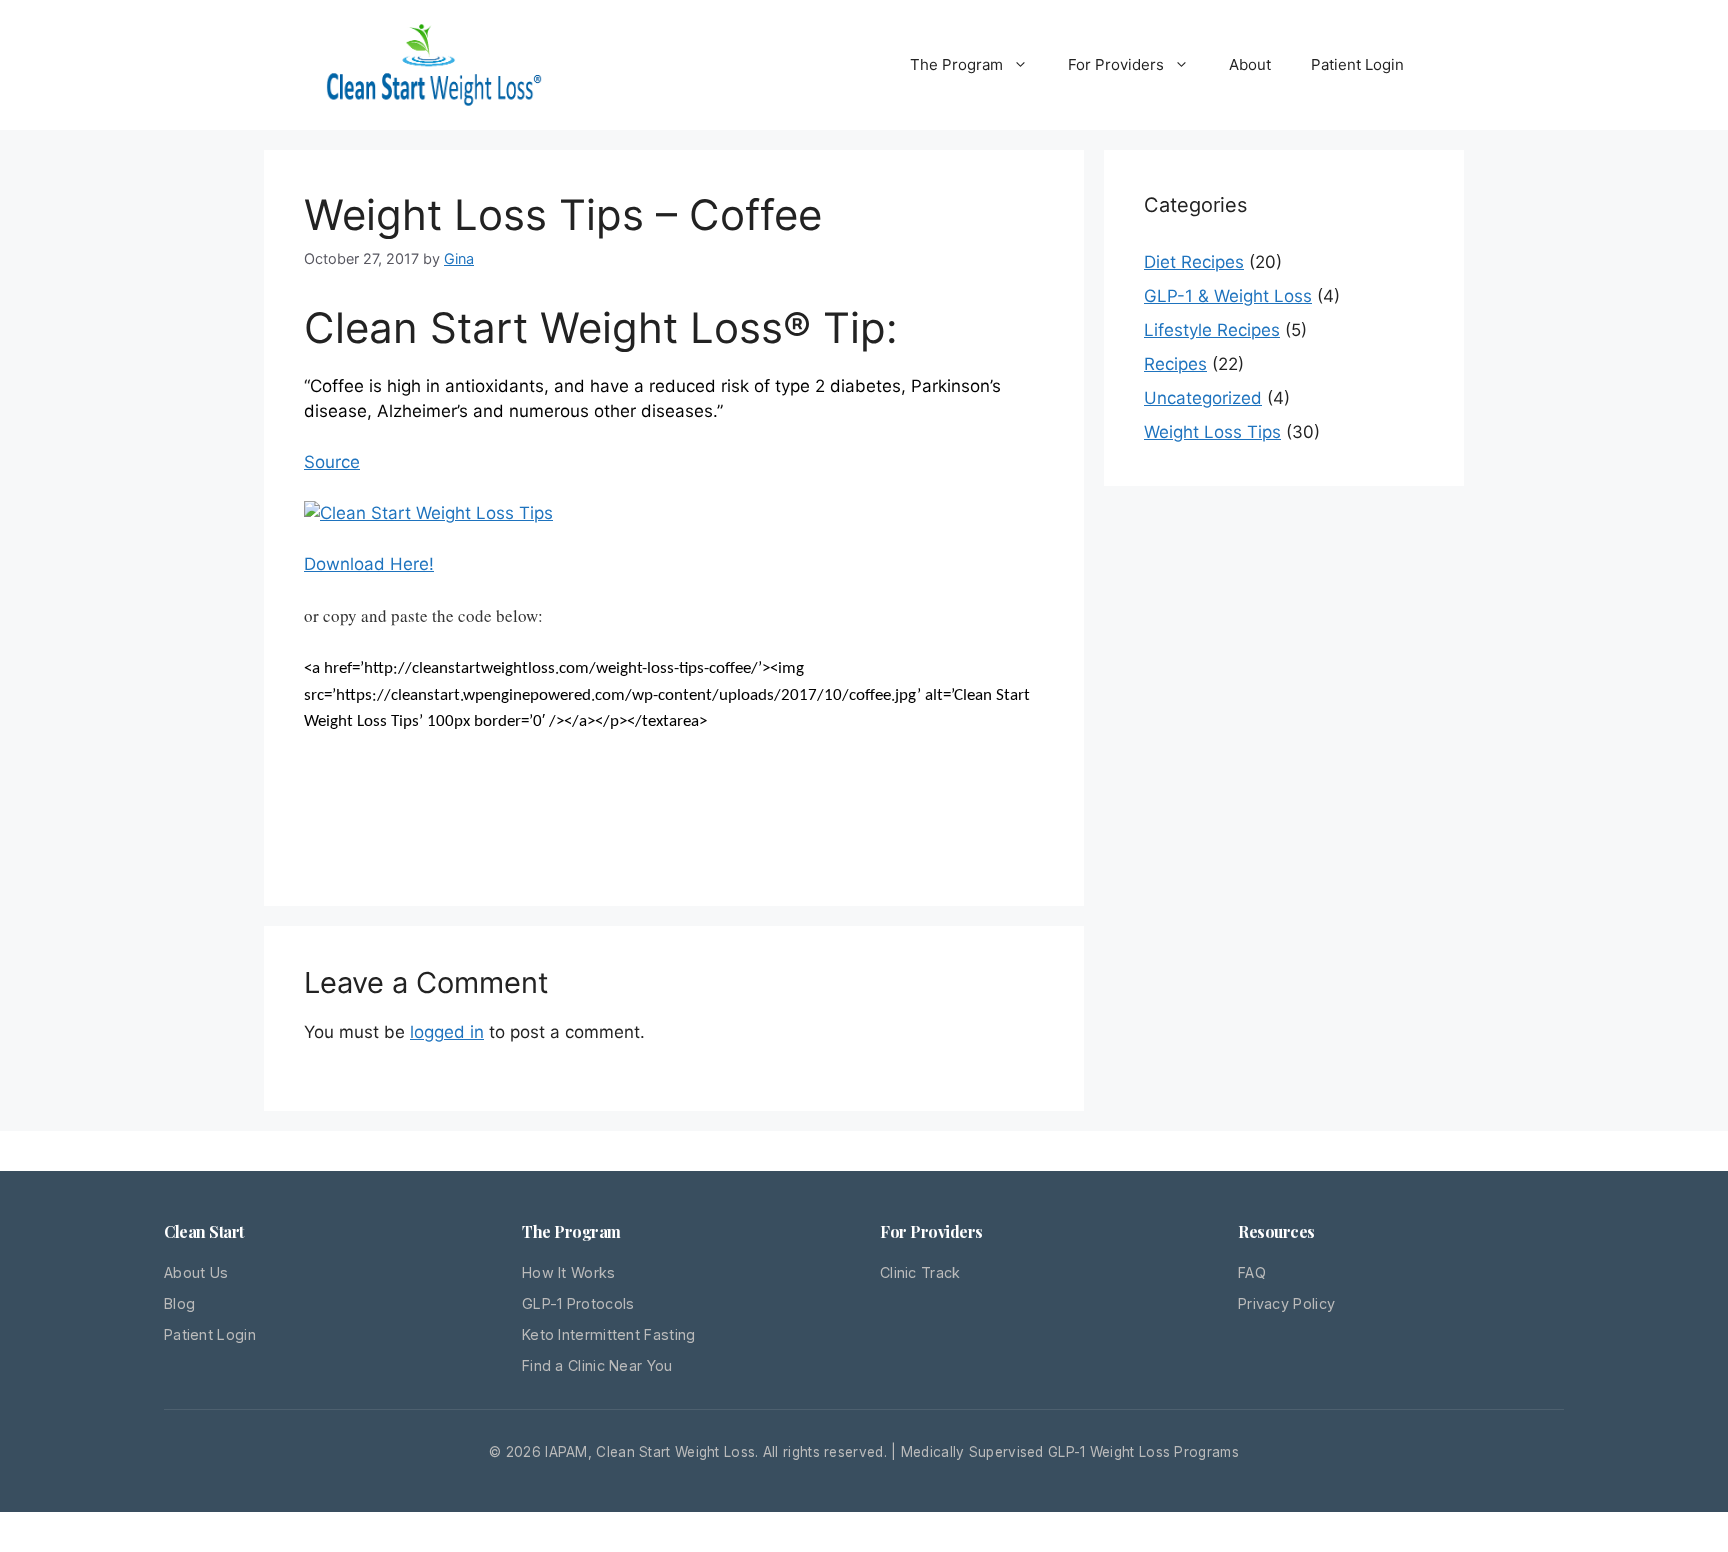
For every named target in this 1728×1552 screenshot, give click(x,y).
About (1250, 64)
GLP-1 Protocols (578, 1303)
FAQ (1252, 1272)
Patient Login (1357, 64)
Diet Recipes (1194, 262)
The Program (956, 64)
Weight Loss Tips (1212, 432)
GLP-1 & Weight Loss (1228, 296)
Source (332, 462)
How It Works (569, 1272)
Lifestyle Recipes (1212, 330)
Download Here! (369, 564)
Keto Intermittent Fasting (609, 1334)
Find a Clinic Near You (597, 1365)
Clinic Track (920, 1272)
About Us (196, 1272)
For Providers (1116, 64)
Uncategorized (1203, 398)
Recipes (1175, 364)
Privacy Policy (1286, 1303)
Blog (179, 1303)
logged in (447, 1032)
